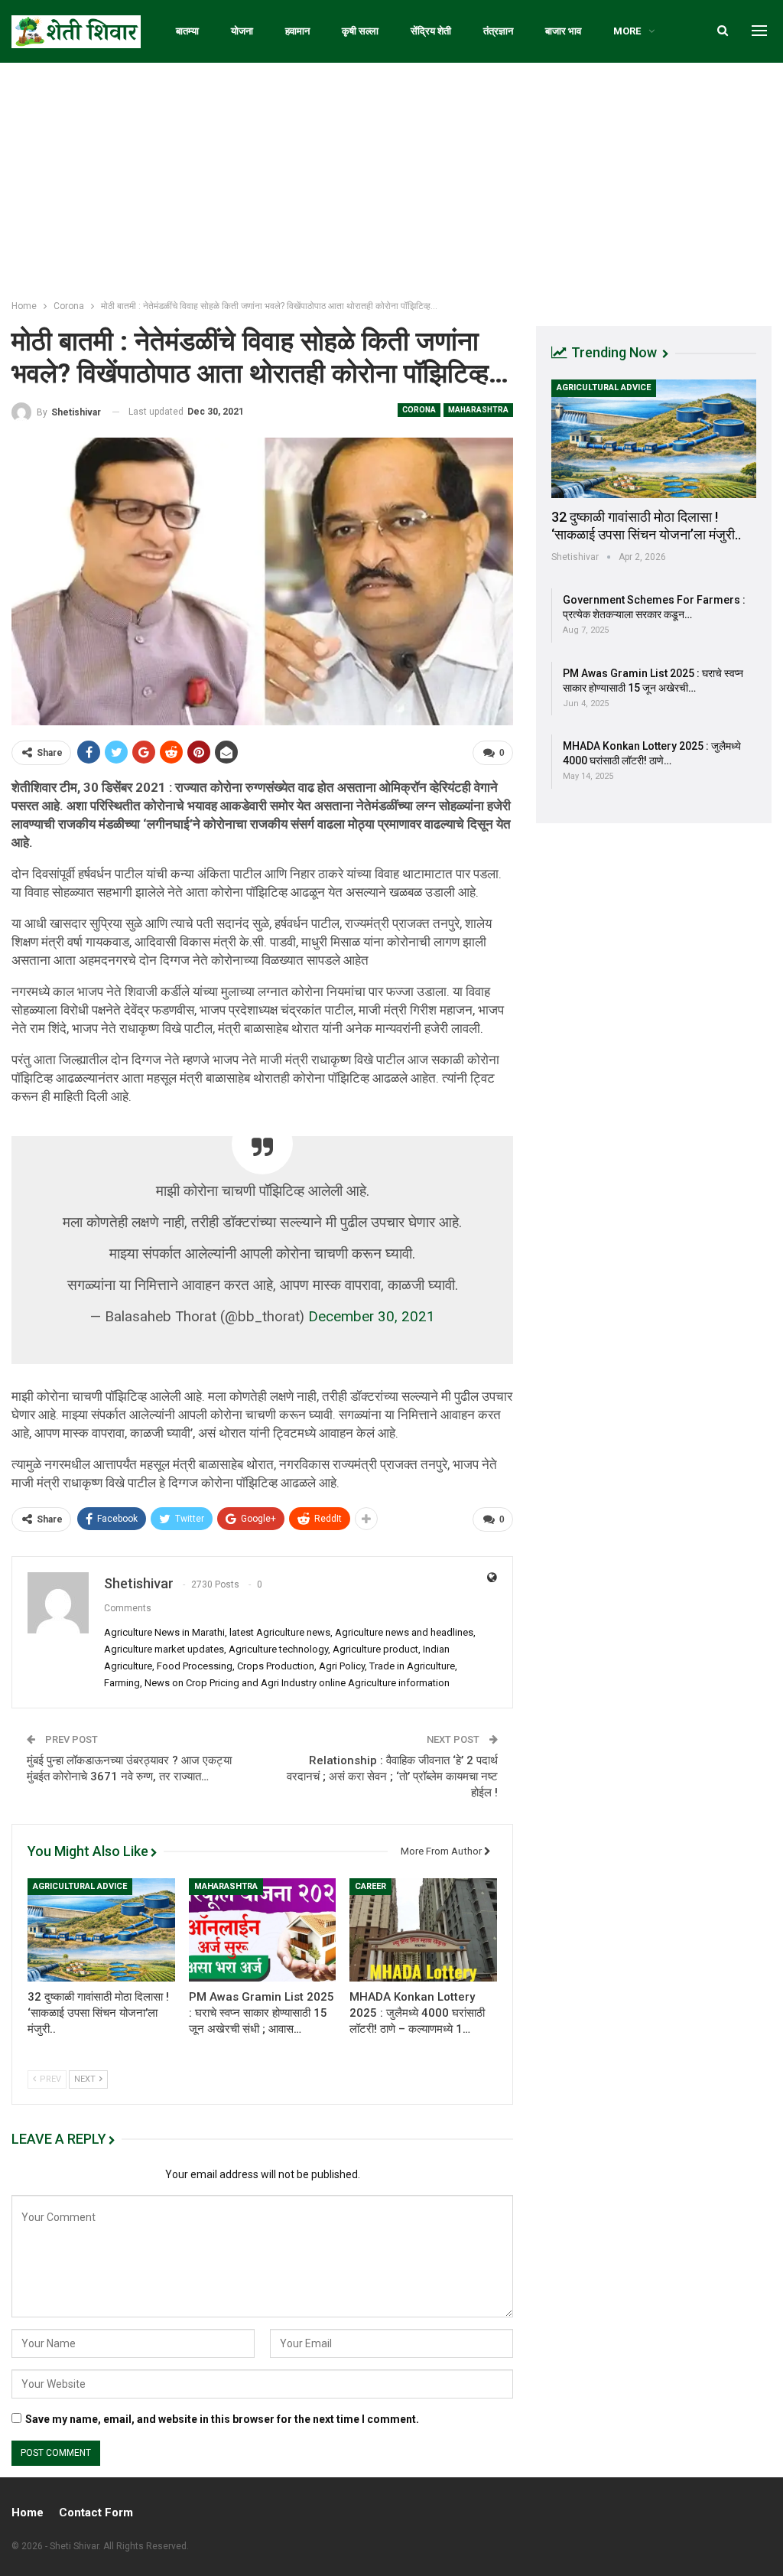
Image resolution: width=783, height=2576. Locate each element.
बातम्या (187, 31)
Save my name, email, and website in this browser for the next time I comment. (222, 2419)
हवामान (297, 31)
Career (370, 1886)
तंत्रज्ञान (498, 31)
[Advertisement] (391, 177)
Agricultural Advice (80, 1886)
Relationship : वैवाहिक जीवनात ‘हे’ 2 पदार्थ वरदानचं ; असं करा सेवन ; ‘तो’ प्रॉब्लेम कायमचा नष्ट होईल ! (392, 1776)
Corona (419, 410)
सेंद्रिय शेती (431, 31)
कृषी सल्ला (360, 31)
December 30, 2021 (372, 1317)
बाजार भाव (563, 31)
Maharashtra (478, 410)
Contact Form (96, 2512)
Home (28, 2512)
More (627, 31)
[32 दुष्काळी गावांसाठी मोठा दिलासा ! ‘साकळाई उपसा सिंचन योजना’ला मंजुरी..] (101, 1930)
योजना (242, 31)
